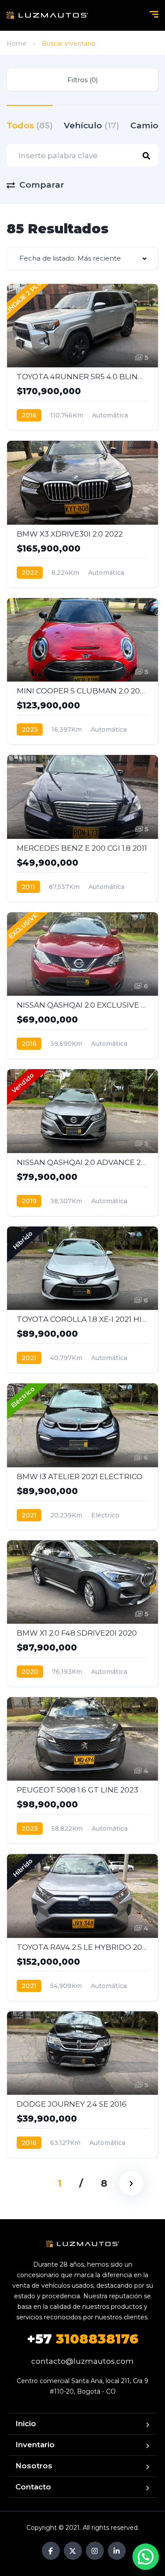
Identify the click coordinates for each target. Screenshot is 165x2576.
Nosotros (34, 2466)
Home (16, 44)
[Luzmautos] (47, 15)
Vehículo (92, 125)
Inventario (35, 2445)
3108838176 (82, 2339)
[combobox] (82, 259)
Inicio (26, 2424)
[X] (73, 2551)
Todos (30, 125)
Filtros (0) (83, 80)
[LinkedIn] (117, 2551)
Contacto (33, 2487)
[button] (146, 2557)
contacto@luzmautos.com (82, 2361)
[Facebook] (51, 2551)
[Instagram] (95, 2551)
